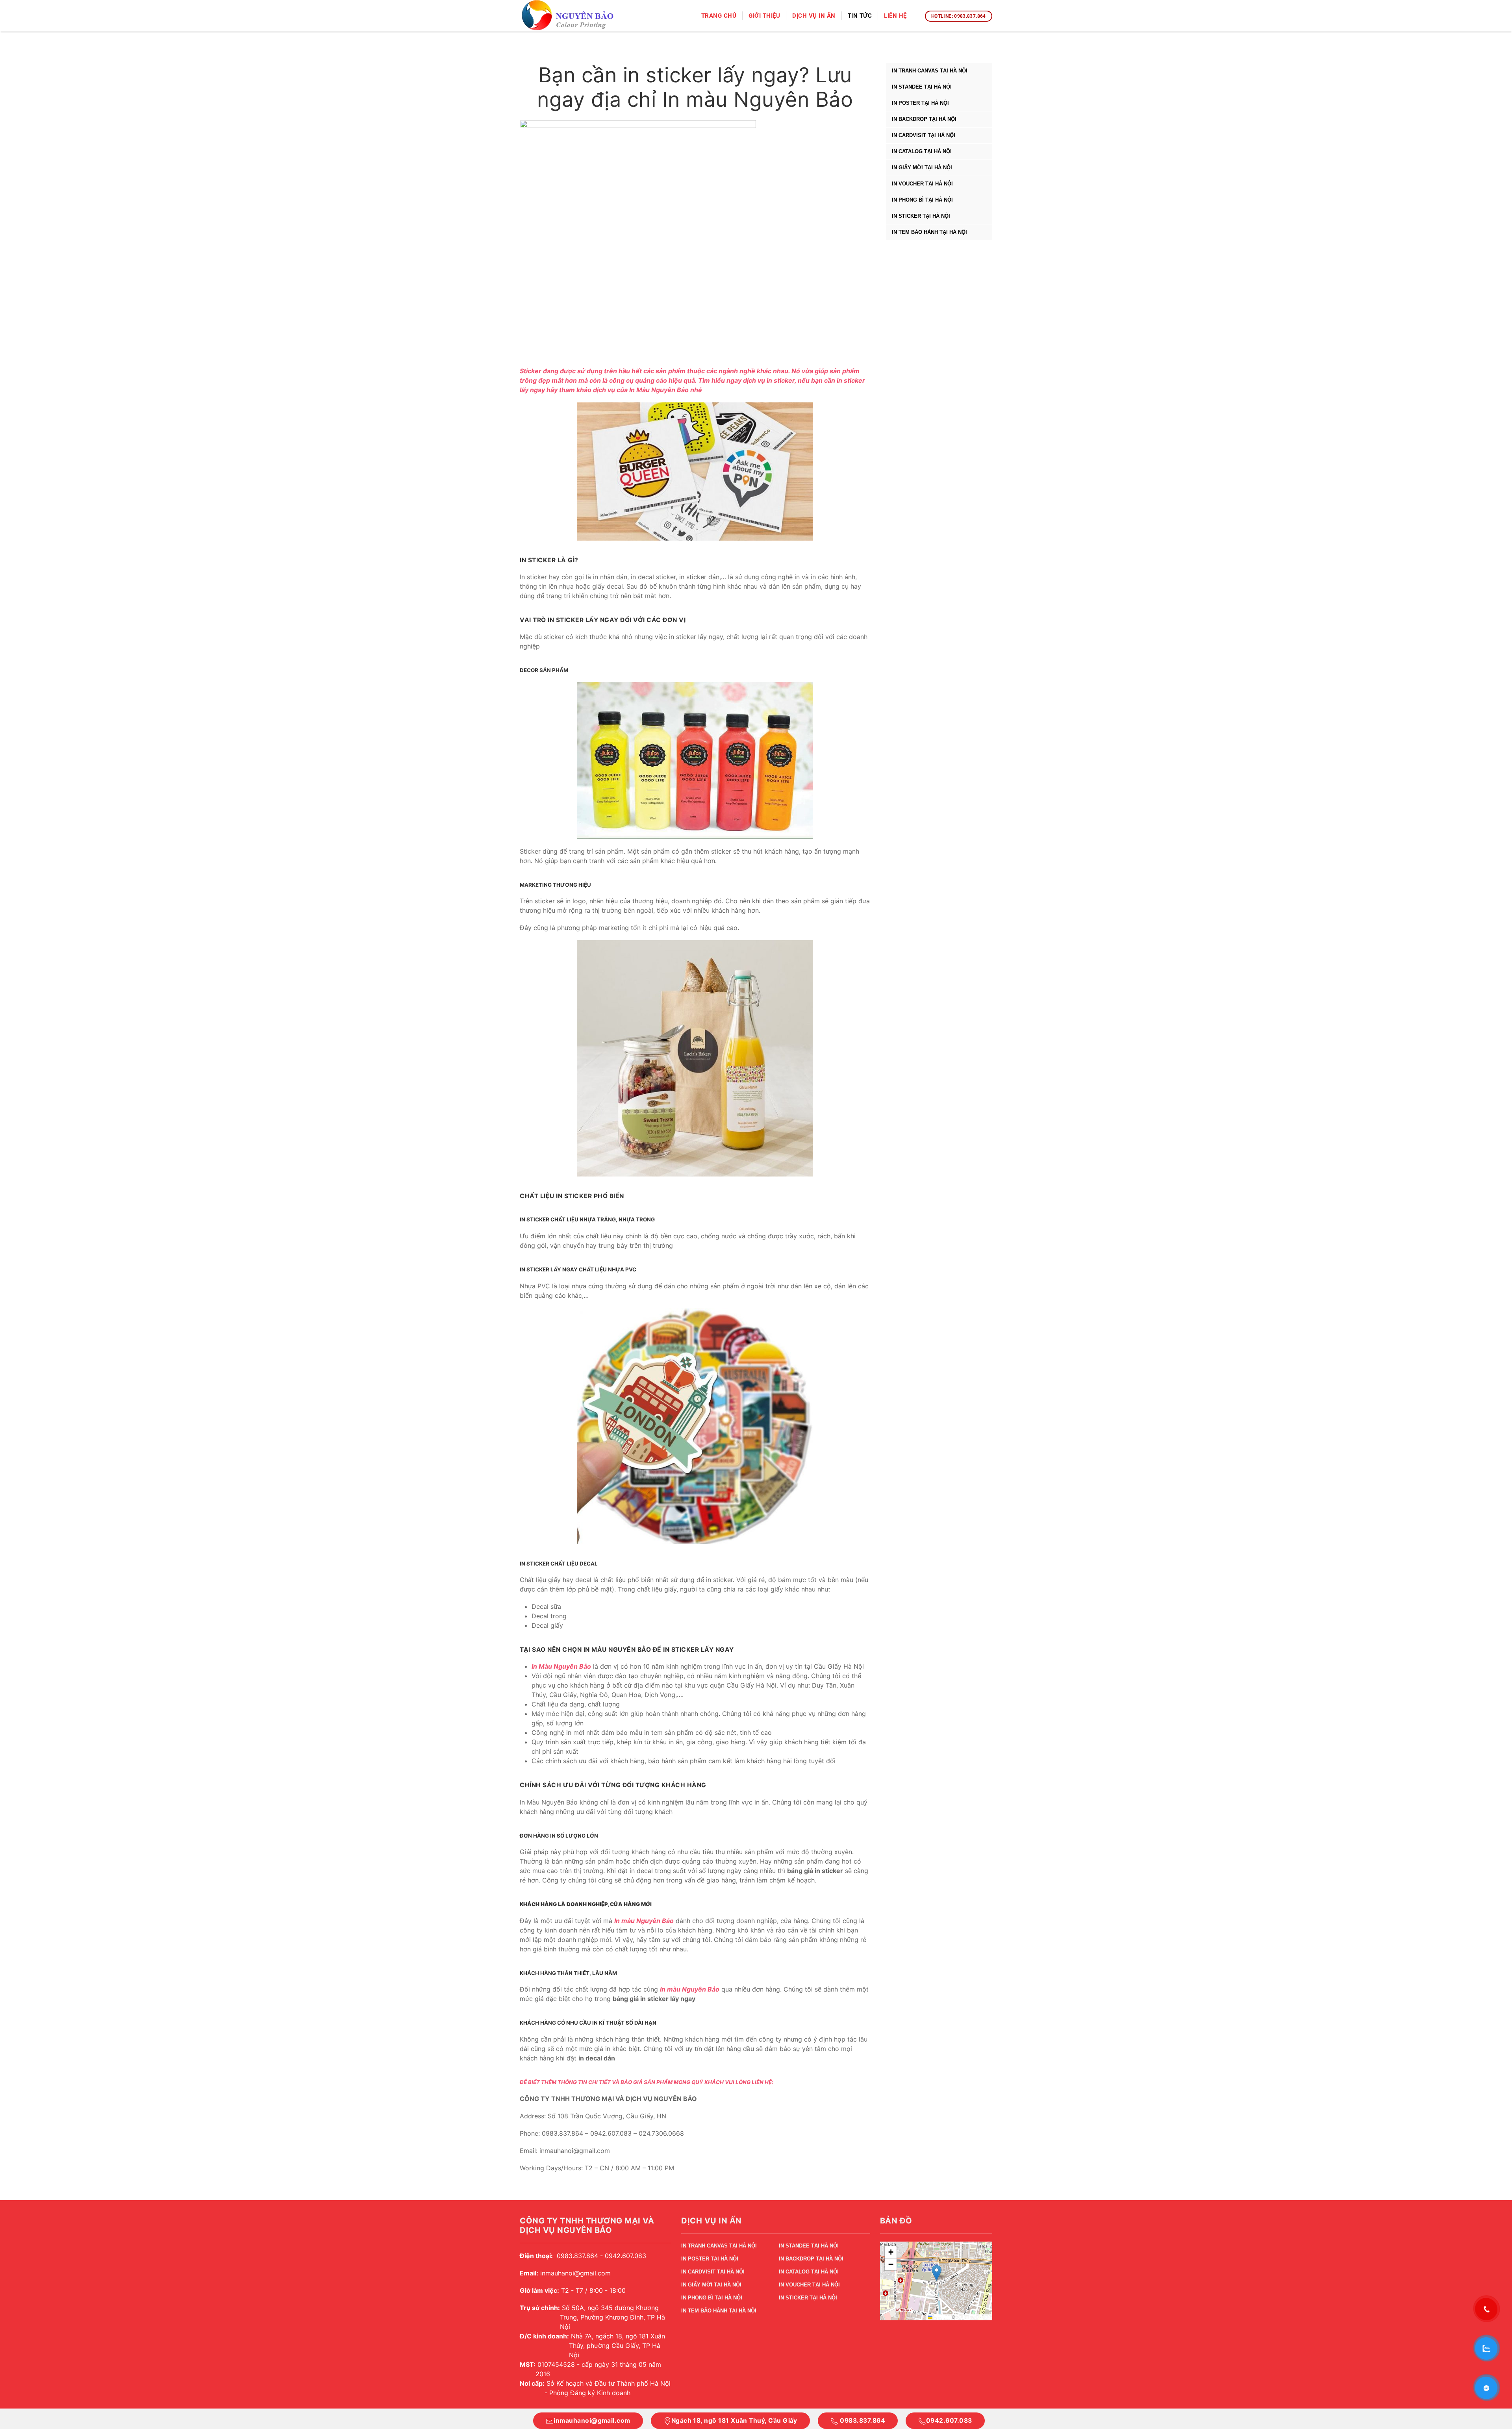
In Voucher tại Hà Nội (922, 184)
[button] (937, 2273)
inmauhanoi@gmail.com (592, 2421)
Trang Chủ (719, 16)
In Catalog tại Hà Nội (922, 151)
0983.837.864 (862, 2421)
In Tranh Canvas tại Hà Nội (930, 71)
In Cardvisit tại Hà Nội (924, 135)
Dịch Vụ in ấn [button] (814, 16)
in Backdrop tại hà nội (924, 119)
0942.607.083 (949, 2421)
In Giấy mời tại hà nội (922, 168)
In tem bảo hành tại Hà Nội (929, 232)
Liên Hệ (895, 16)
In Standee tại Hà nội (922, 87)
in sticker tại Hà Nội (921, 216)
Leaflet (940, 2317)
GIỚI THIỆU (764, 16)
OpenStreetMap (973, 2317)
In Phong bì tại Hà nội (922, 200)
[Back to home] (568, 16)
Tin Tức (860, 16)
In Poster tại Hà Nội (920, 103)
